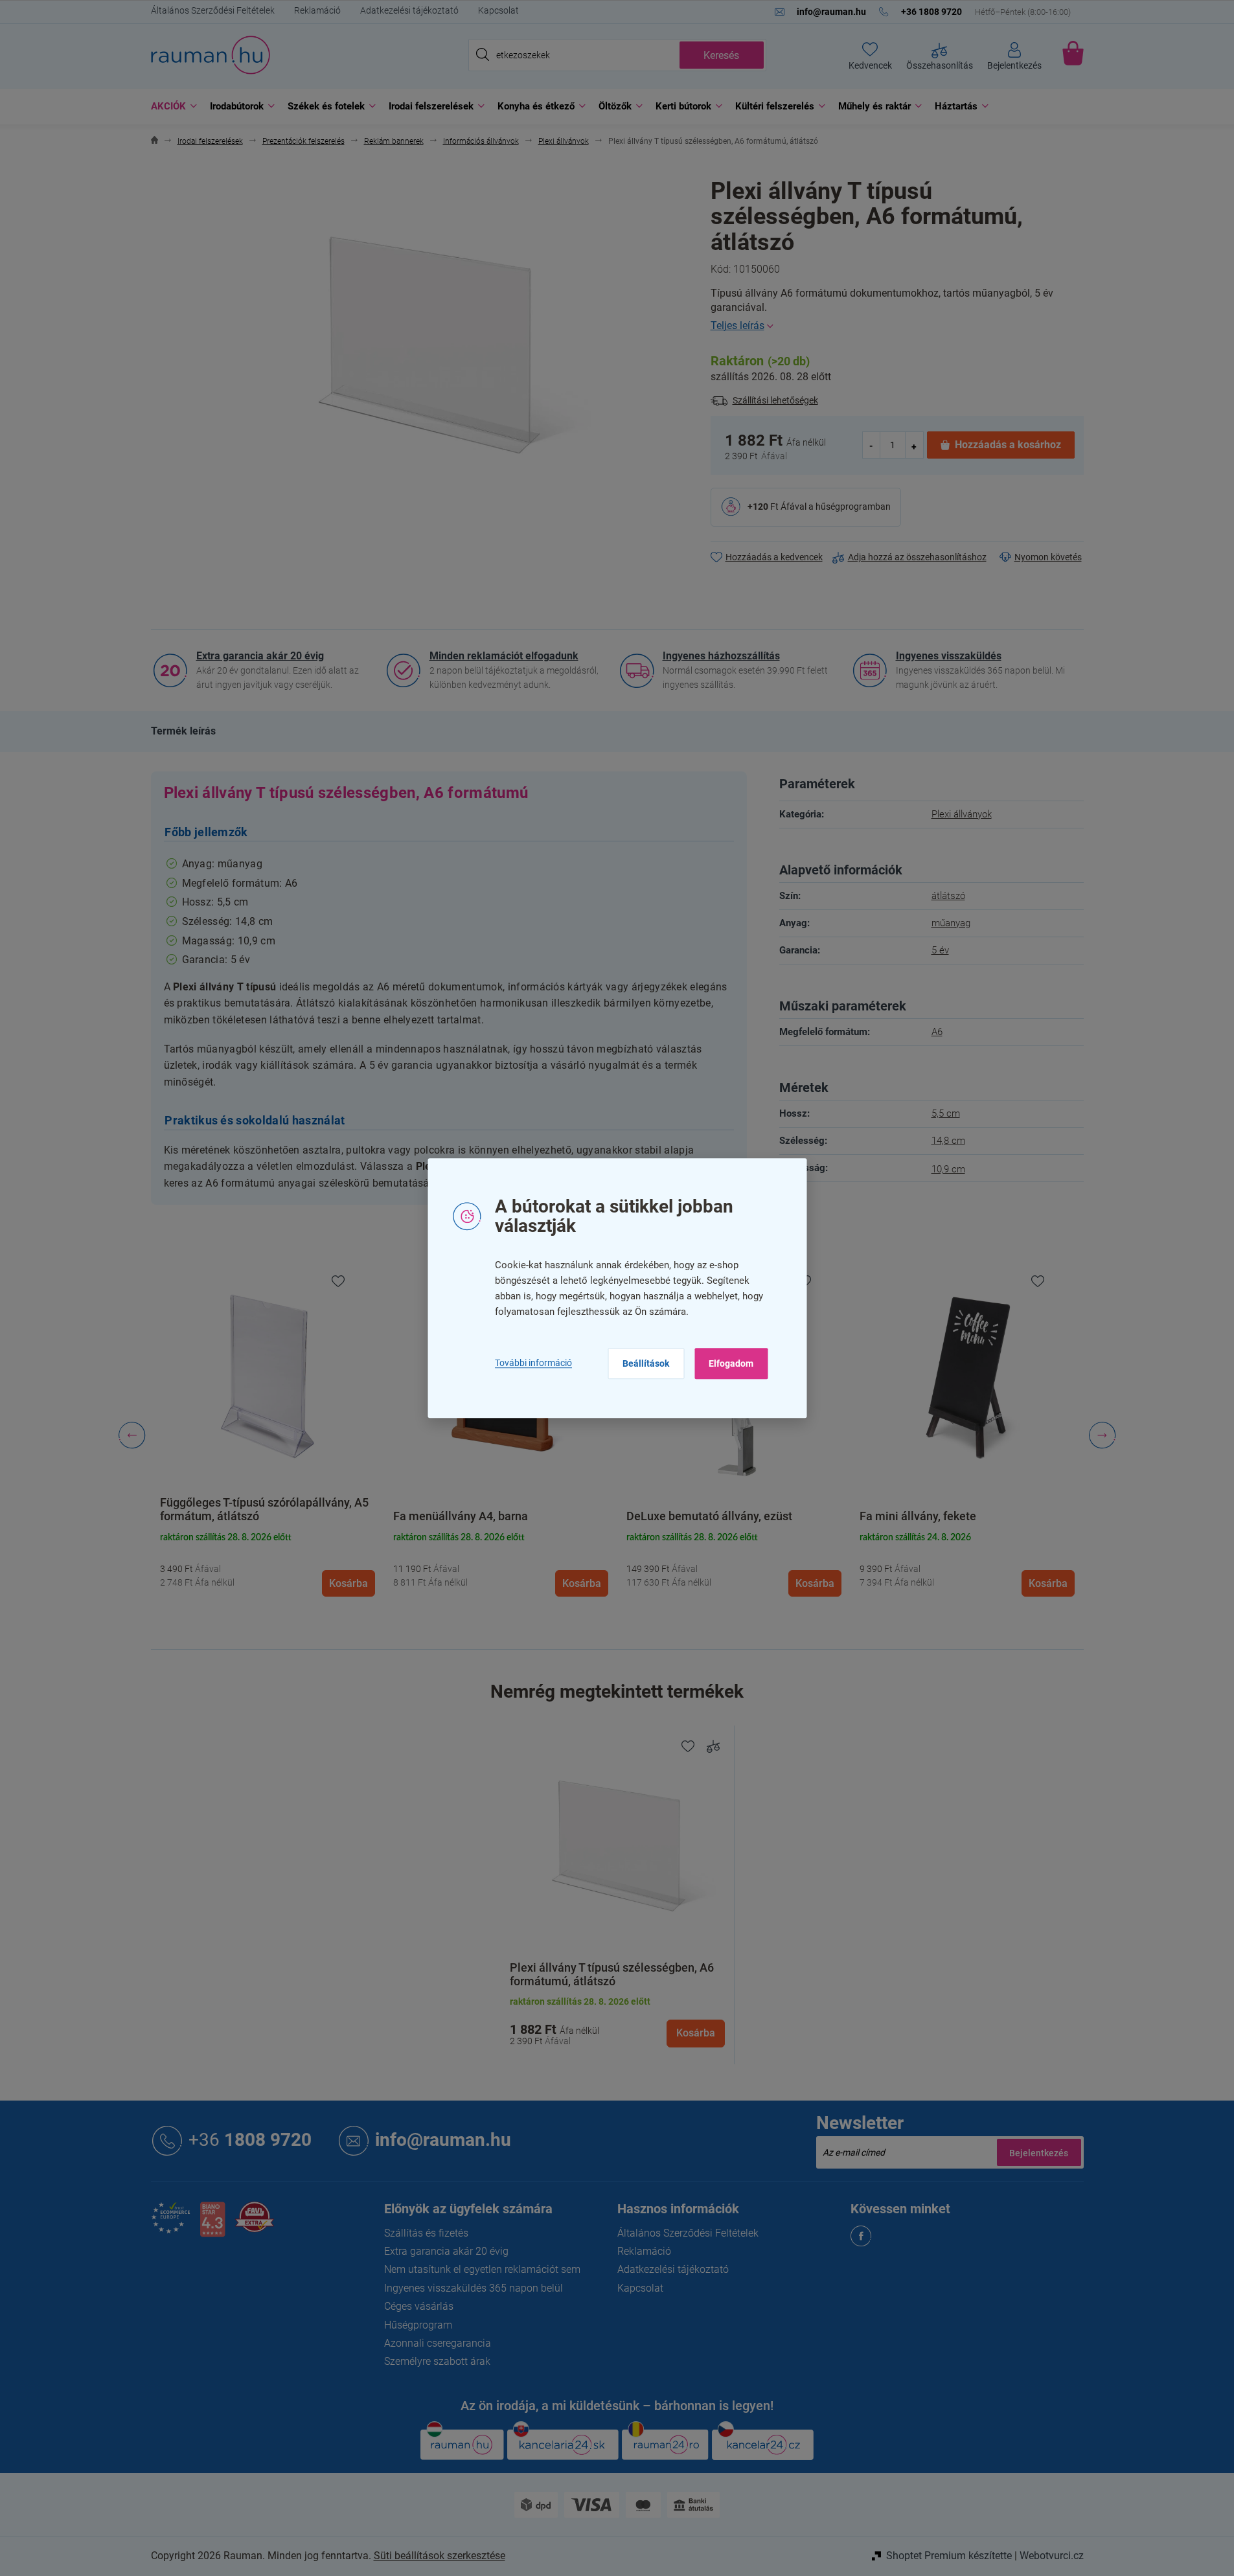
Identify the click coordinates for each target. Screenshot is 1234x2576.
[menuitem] (171, 107)
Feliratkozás (1039, 2152)
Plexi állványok (962, 814)
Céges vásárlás (419, 2306)
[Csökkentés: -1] (872, 445)
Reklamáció (317, 10)
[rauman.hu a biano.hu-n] (212, 2225)
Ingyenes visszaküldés (949, 656)
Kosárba (696, 2033)
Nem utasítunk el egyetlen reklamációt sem (482, 2269)
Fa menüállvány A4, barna (227, 1516)
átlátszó (948, 896)
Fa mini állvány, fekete (685, 1516)
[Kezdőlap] (154, 142)
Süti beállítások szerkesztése (440, 2556)
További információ (533, 1363)
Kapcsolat (498, 10)
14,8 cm (948, 1141)
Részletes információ (897, 326)
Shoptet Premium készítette (949, 2556)
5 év (940, 950)
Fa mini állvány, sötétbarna (930, 1516)
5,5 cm (946, 1113)
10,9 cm (948, 1169)
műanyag (951, 923)
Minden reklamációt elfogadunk (504, 656)
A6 (937, 1032)
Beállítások (646, 1363)
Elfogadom (731, 1363)
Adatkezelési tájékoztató (409, 10)
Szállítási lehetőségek (775, 400)
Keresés (721, 55)
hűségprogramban (853, 507)
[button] (268, 1563)
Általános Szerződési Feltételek (213, 10)
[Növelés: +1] (914, 445)
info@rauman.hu (443, 2140)
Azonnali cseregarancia (438, 2343)
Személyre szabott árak (437, 2361)
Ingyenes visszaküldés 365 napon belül (474, 2288)
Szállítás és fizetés (426, 2233)
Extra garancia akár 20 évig (260, 656)
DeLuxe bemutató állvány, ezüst (476, 1516)
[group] (268, 1435)
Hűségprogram (418, 2325)
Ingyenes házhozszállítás (721, 656)
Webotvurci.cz (1052, 2556)
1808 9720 (250, 2140)
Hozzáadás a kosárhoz (1008, 445)
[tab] (183, 731)
